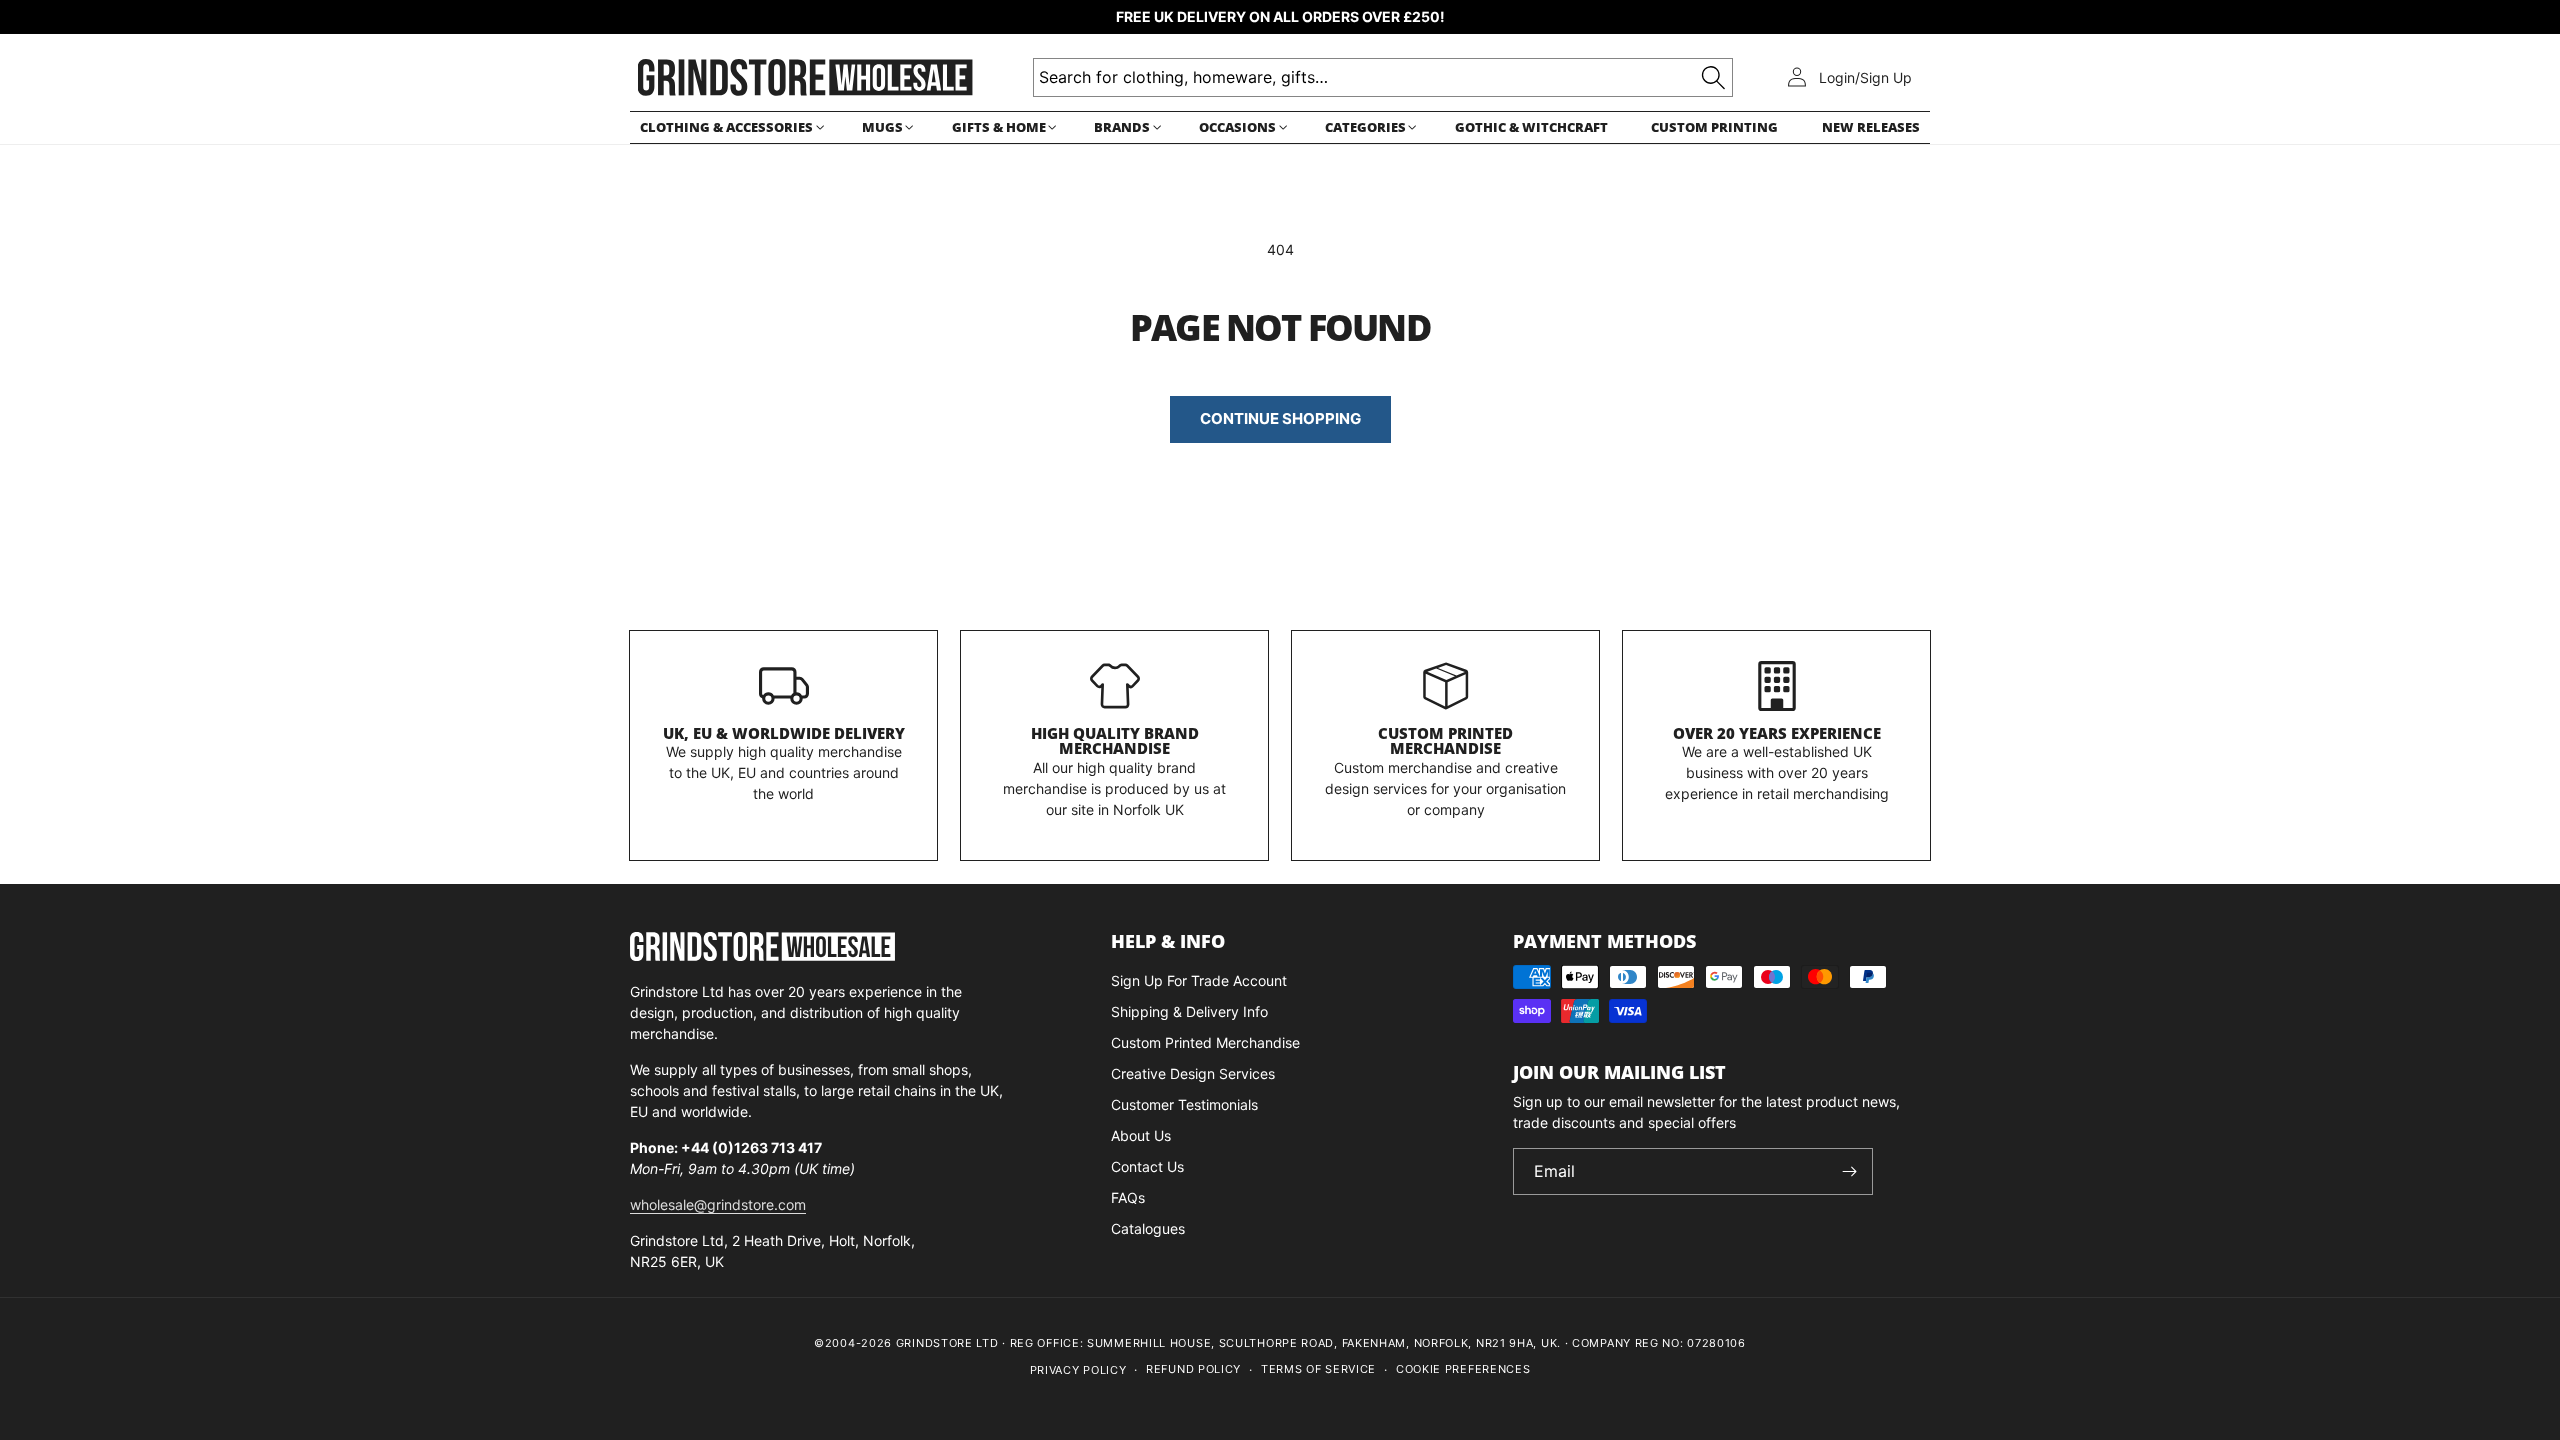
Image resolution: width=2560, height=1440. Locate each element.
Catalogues (1148, 1228)
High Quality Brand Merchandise (1115, 741)
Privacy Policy (1078, 1370)
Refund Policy (1193, 1369)
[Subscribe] (1850, 1171)
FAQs (1128, 1197)
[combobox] (1383, 77)
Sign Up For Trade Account (1199, 980)
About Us (1141, 1135)
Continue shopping (1280, 418)
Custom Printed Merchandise (1445, 741)
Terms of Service (1318, 1369)
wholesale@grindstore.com (718, 1204)
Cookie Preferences (1463, 1369)
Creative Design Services (1193, 1073)
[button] (729, 127)
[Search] (1713, 77)
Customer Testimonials (1184, 1104)
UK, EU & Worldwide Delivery (784, 733)
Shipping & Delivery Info (1189, 1011)
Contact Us (1147, 1166)
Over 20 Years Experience (1777, 733)
